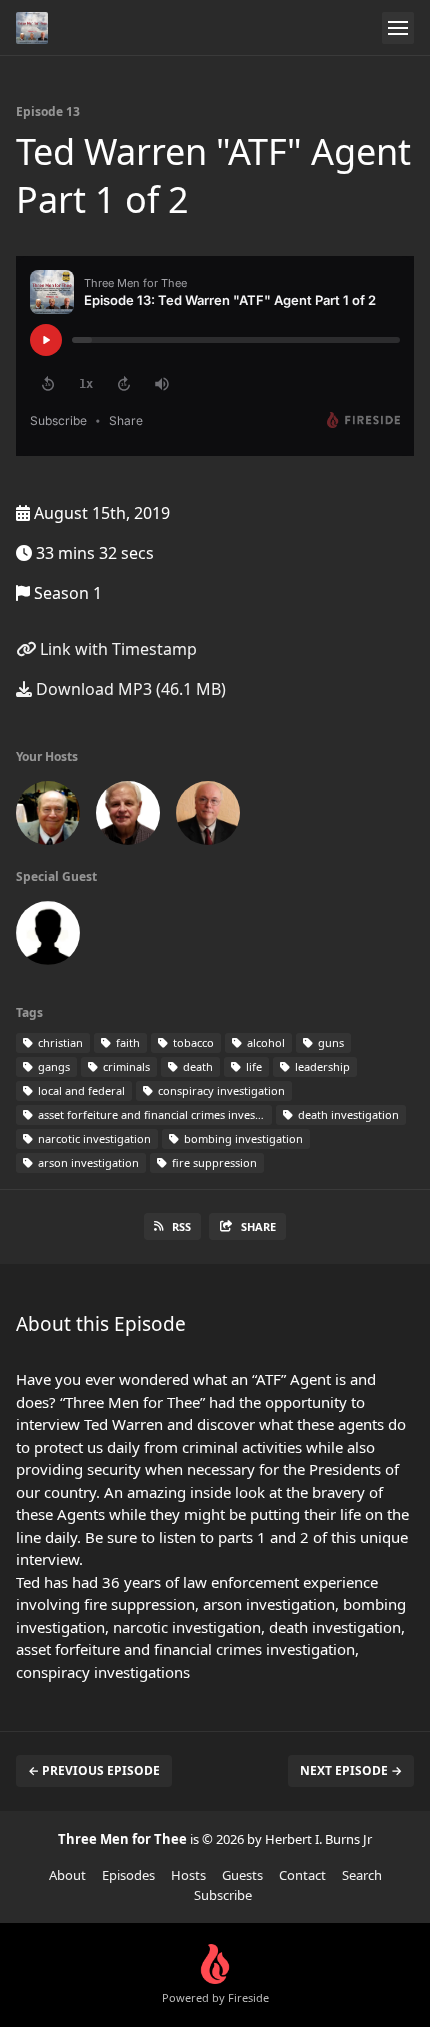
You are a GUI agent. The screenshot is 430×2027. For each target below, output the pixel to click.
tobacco (192, 1042)
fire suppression (213, 1162)
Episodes (128, 1875)
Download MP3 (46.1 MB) (129, 689)
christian (59, 1042)
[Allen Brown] (128, 817)
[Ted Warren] (48, 937)
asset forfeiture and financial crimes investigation (153, 1114)
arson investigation (87, 1162)
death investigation (347, 1114)
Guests (242, 1875)
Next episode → (351, 1770)
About (67, 1875)
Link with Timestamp (116, 649)
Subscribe (223, 1895)
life (252, 1066)
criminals (125, 1066)
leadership (321, 1066)
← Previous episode (94, 1770)
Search (362, 1875)
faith (126, 1042)
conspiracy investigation (220, 1090)
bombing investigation (242, 1138)
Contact (302, 1875)
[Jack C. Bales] (48, 817)
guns (329, 1042)
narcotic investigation (93, 1138)
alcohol (264, 1042)
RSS (181, 1226)
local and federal (80, 1090)
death (196, 1066)
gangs (52, 1066)
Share (258, 1226)
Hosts (188, 1875)
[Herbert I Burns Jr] (208, 817)
